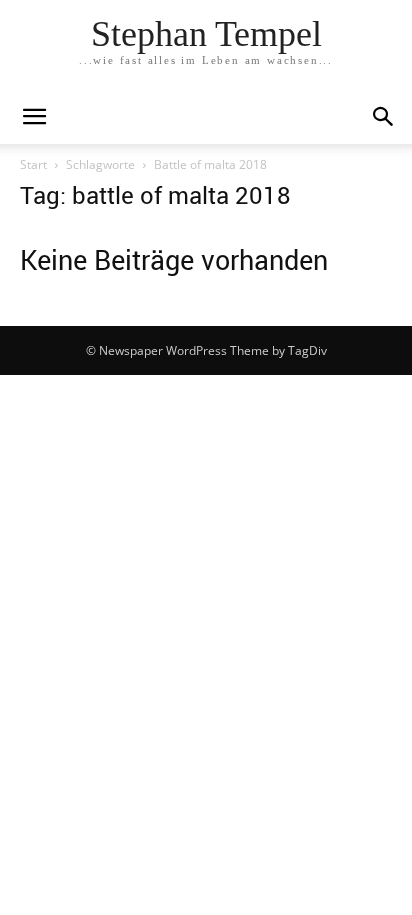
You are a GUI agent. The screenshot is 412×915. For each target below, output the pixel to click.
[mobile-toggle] (34, 117)
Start (33, 164)
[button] (384, 117)
